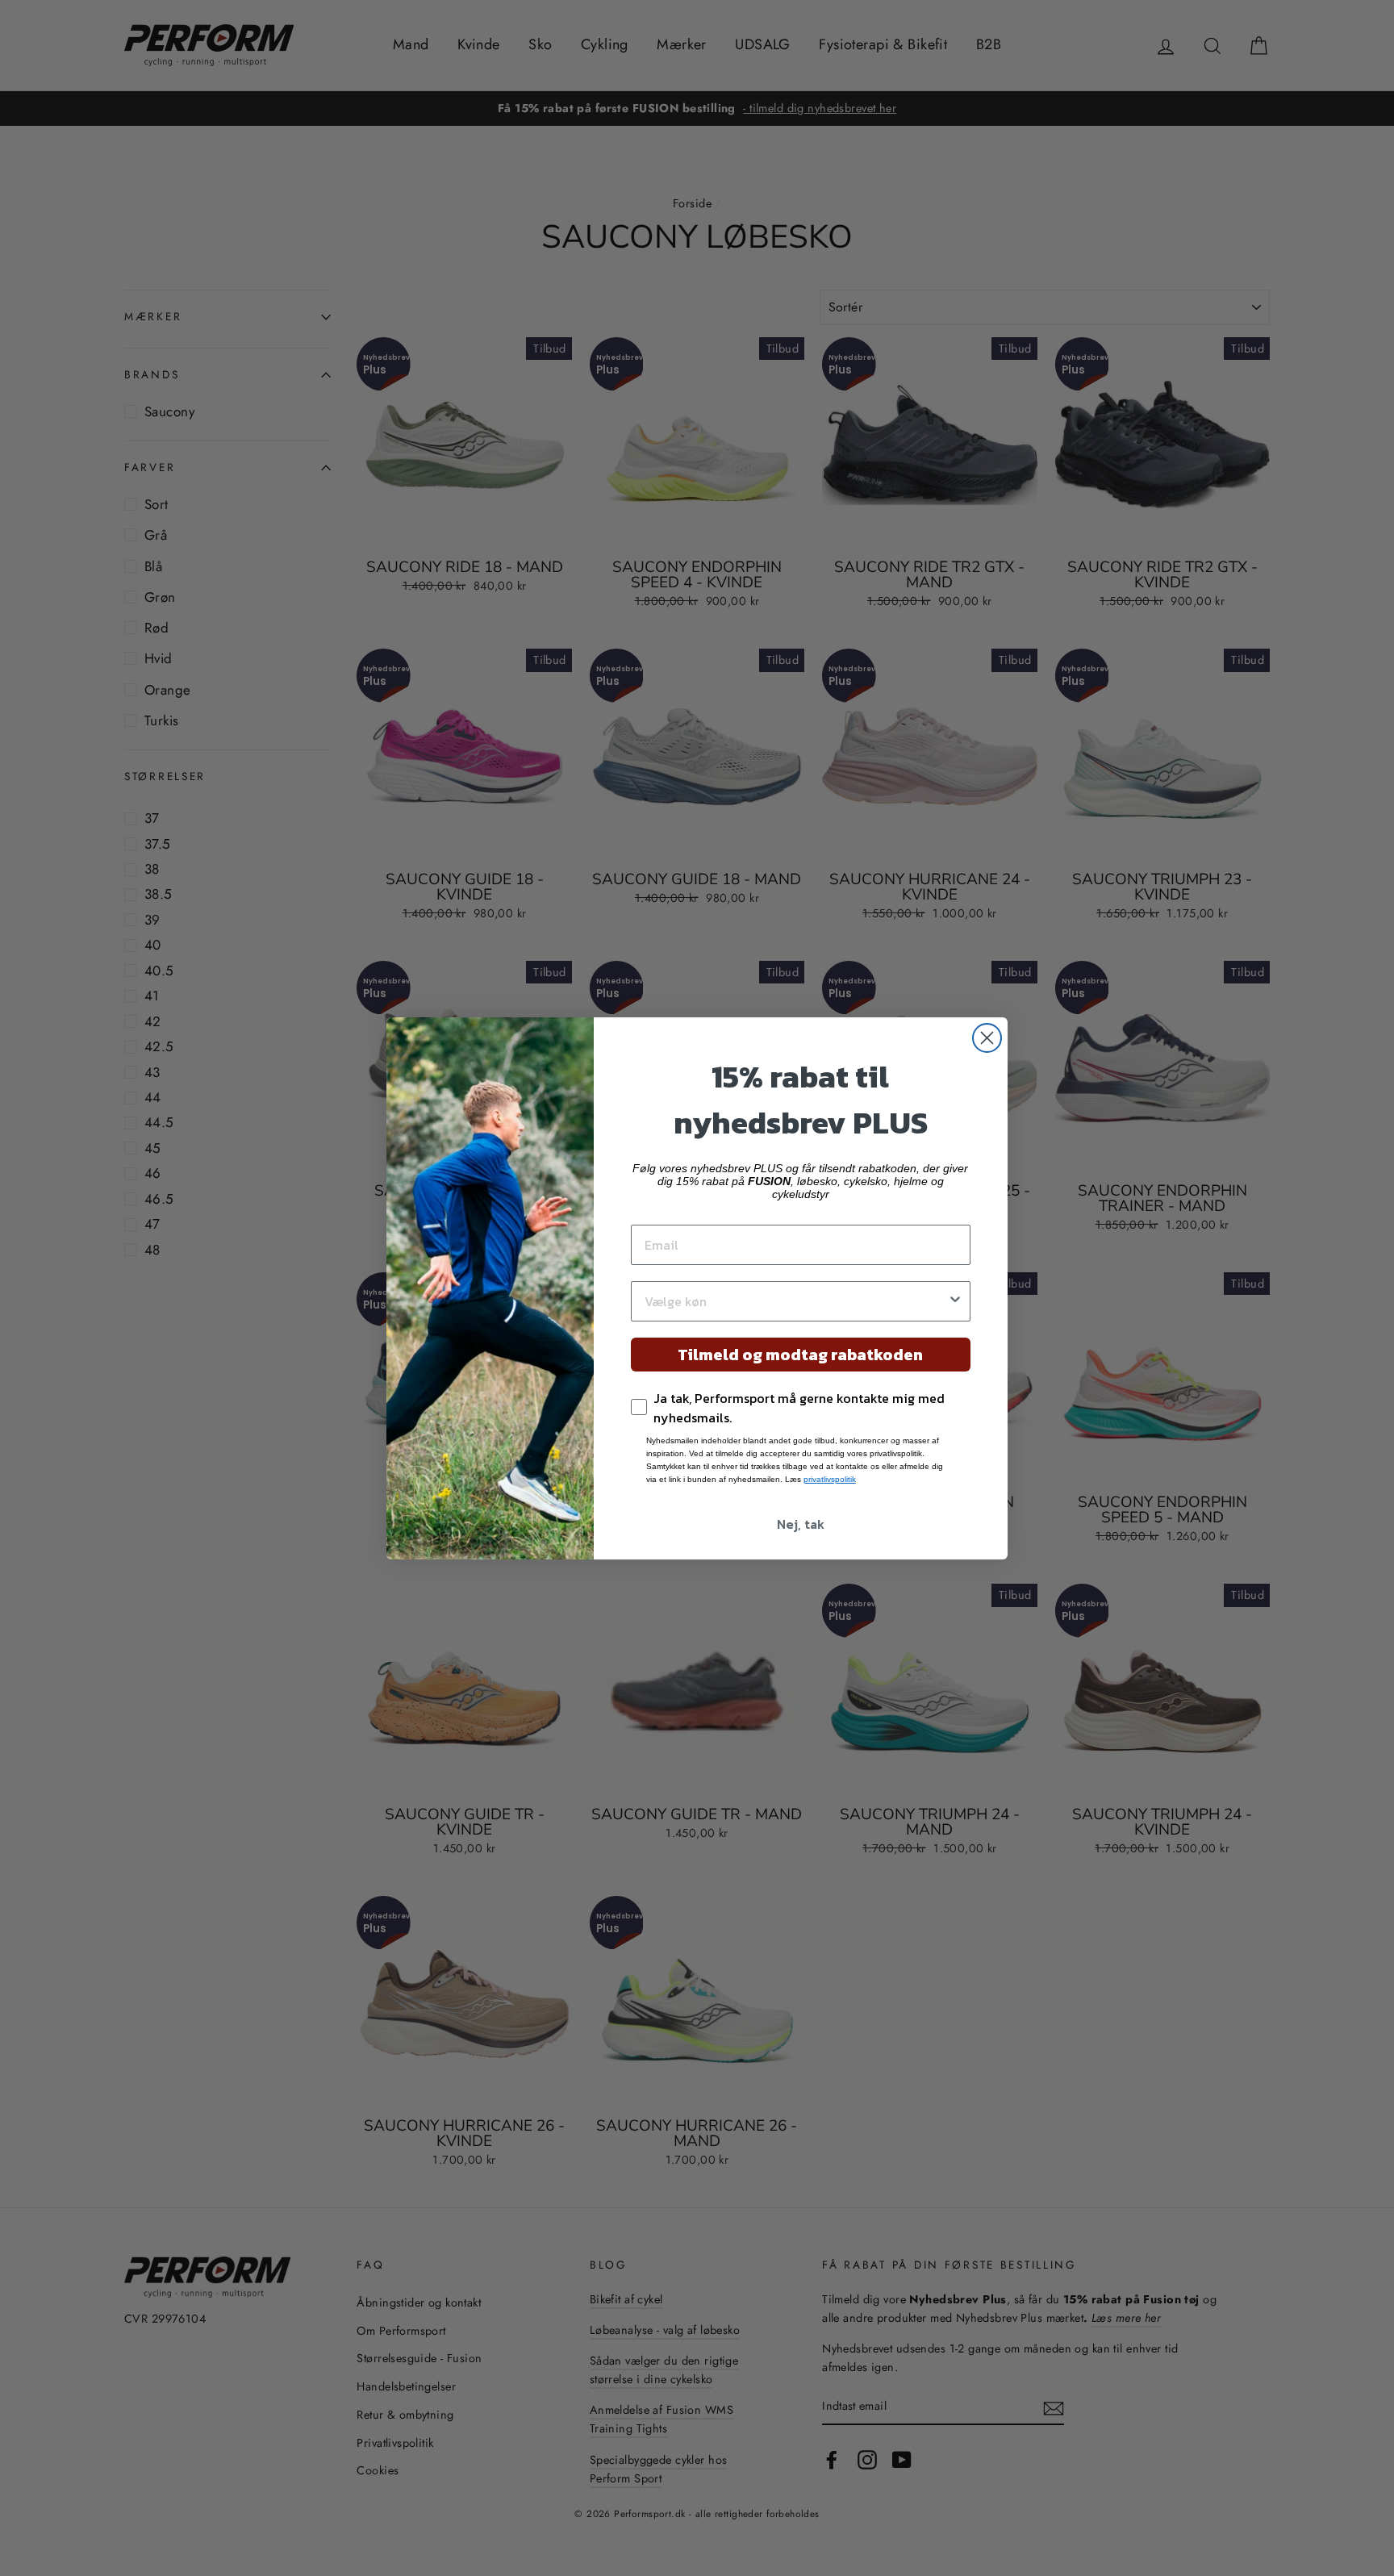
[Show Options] (955, 1301)
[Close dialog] (987, 1038)
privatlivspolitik (830, 1479)
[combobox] (796, 1301)
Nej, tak (801, 1524)
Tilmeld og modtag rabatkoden (800, 1355)
